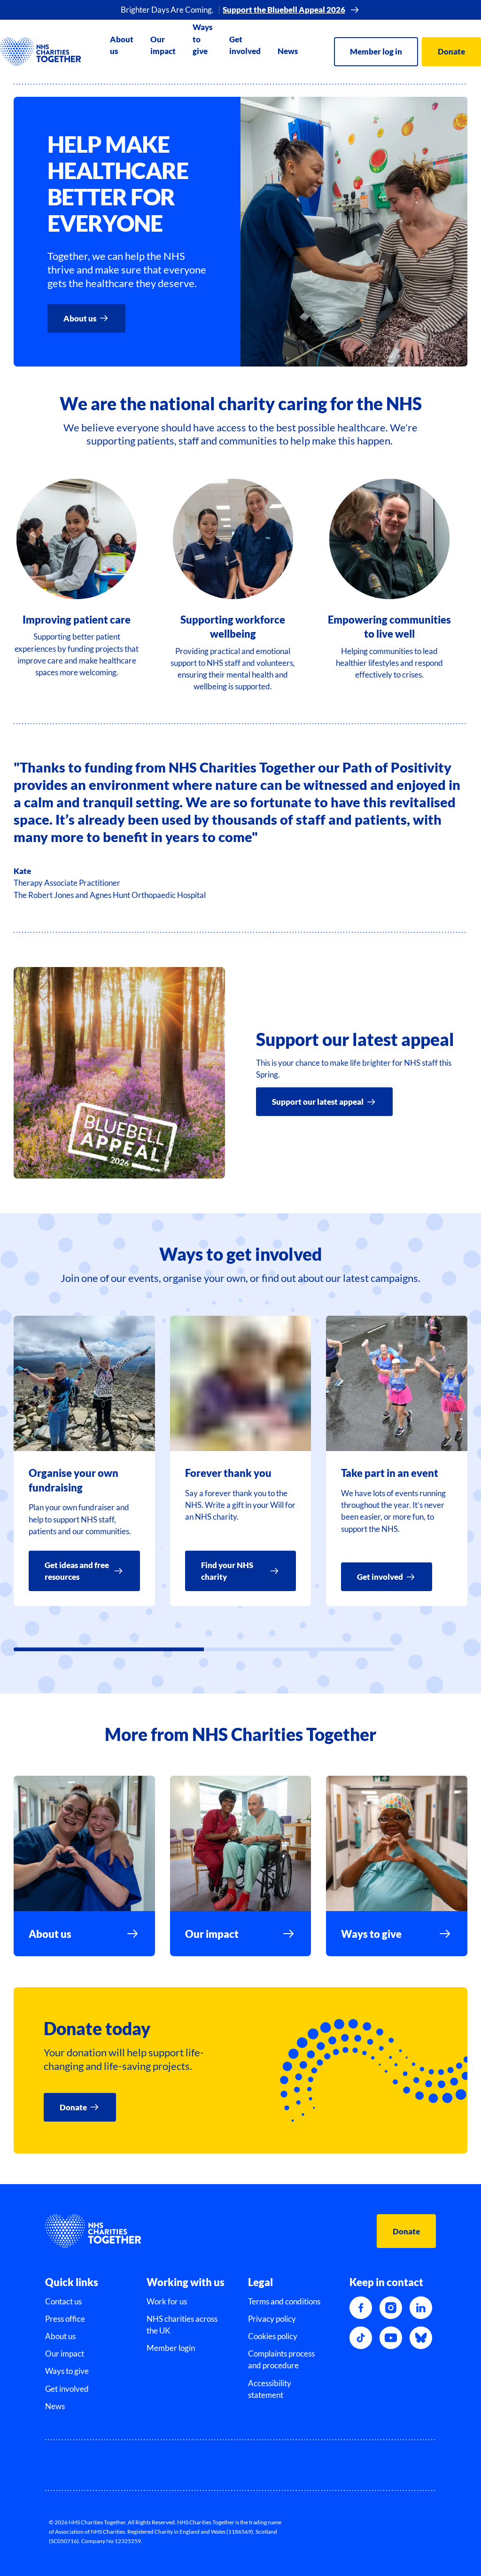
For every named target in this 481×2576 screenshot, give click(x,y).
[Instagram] (391, 2308)
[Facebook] (361, 2308)
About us (122, 45)
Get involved (245, 45)
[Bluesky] (421, 2338)
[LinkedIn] (421, 2308)
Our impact (163, 45)
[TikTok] (361, 2338)
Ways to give (202, 39)
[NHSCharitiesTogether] (41, 52)
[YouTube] (391, 2338)
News (288, 51)
